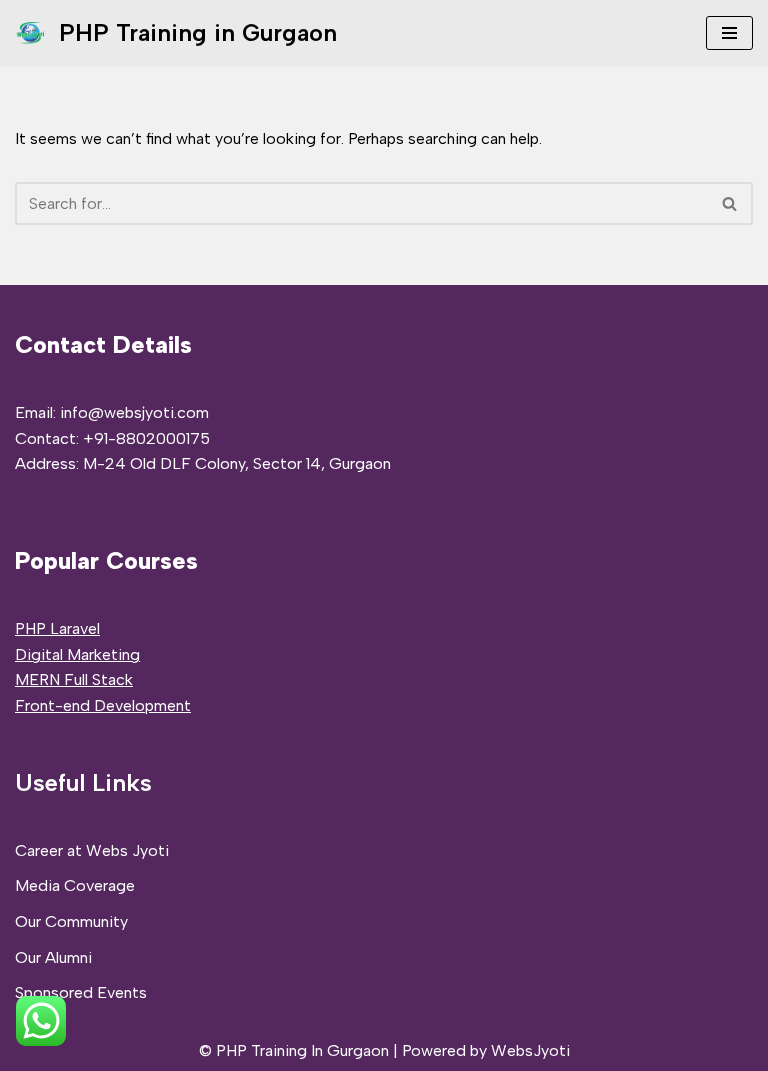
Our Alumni (53, 957)
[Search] (730, 203)
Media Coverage (75, 885)
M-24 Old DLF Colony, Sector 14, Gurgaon (237, 463)
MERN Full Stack (74, 679)
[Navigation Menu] (729, 33)
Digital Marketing (77, 654)
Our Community (71, 921)
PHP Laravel (57, 628)
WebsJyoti (530, 1050)
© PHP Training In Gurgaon (294, 1050)
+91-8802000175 (146, 438)
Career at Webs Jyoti (92, 850)
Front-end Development (103, 705)
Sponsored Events (81, 992)
